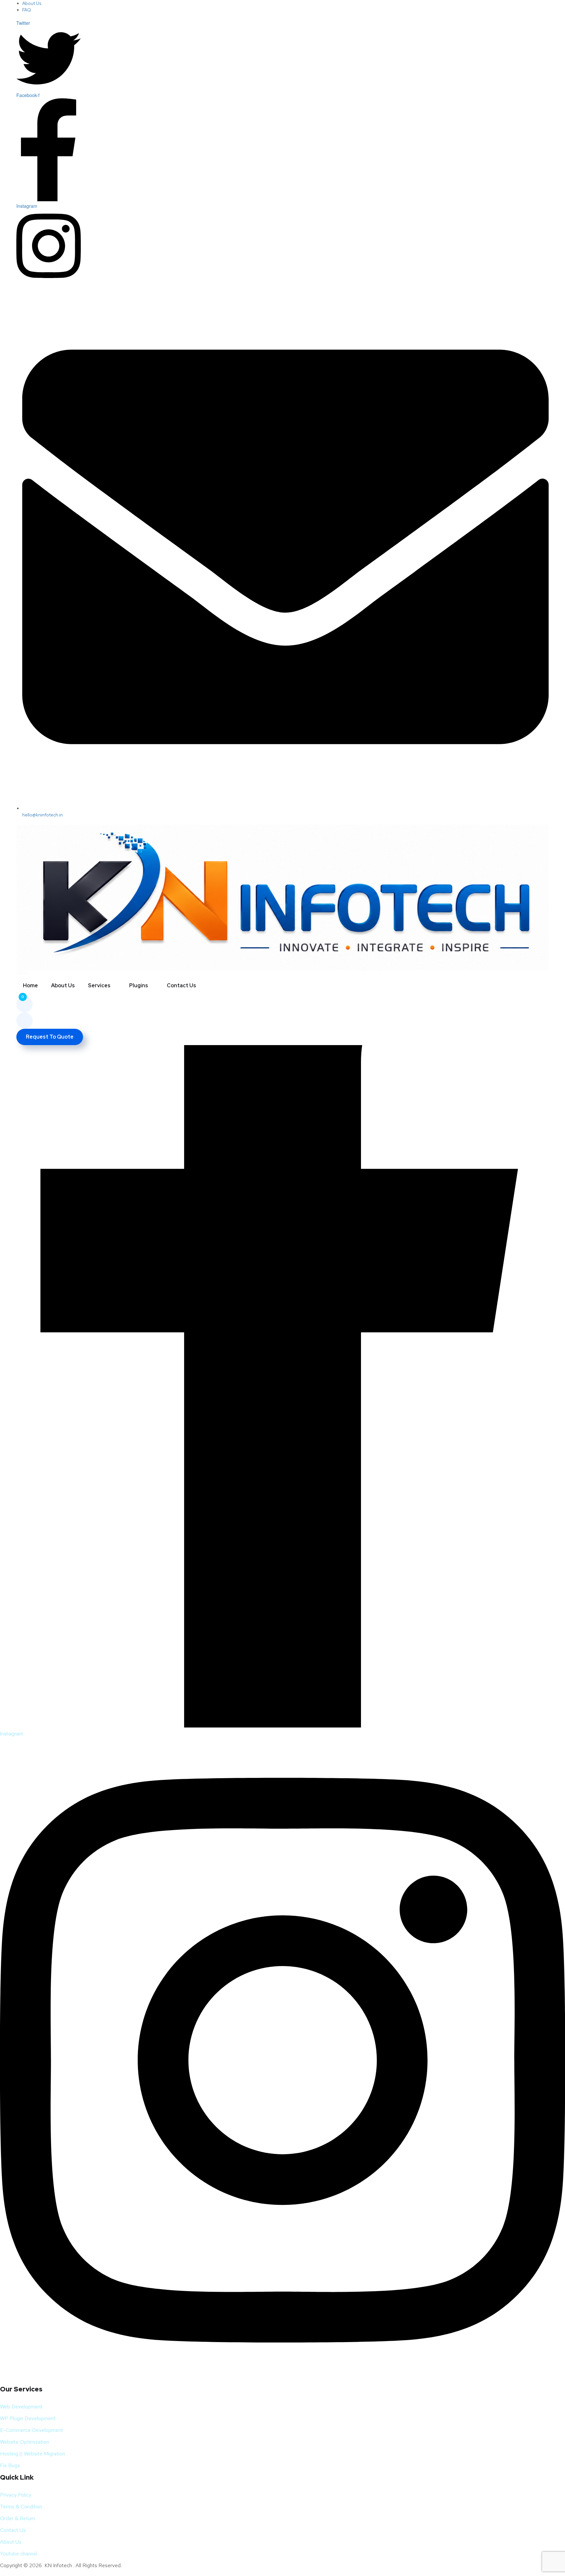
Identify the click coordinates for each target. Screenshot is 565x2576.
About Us (63, 985)
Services (99, 985)
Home (30, 985)
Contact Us (181, 985)
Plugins (139, 985)
